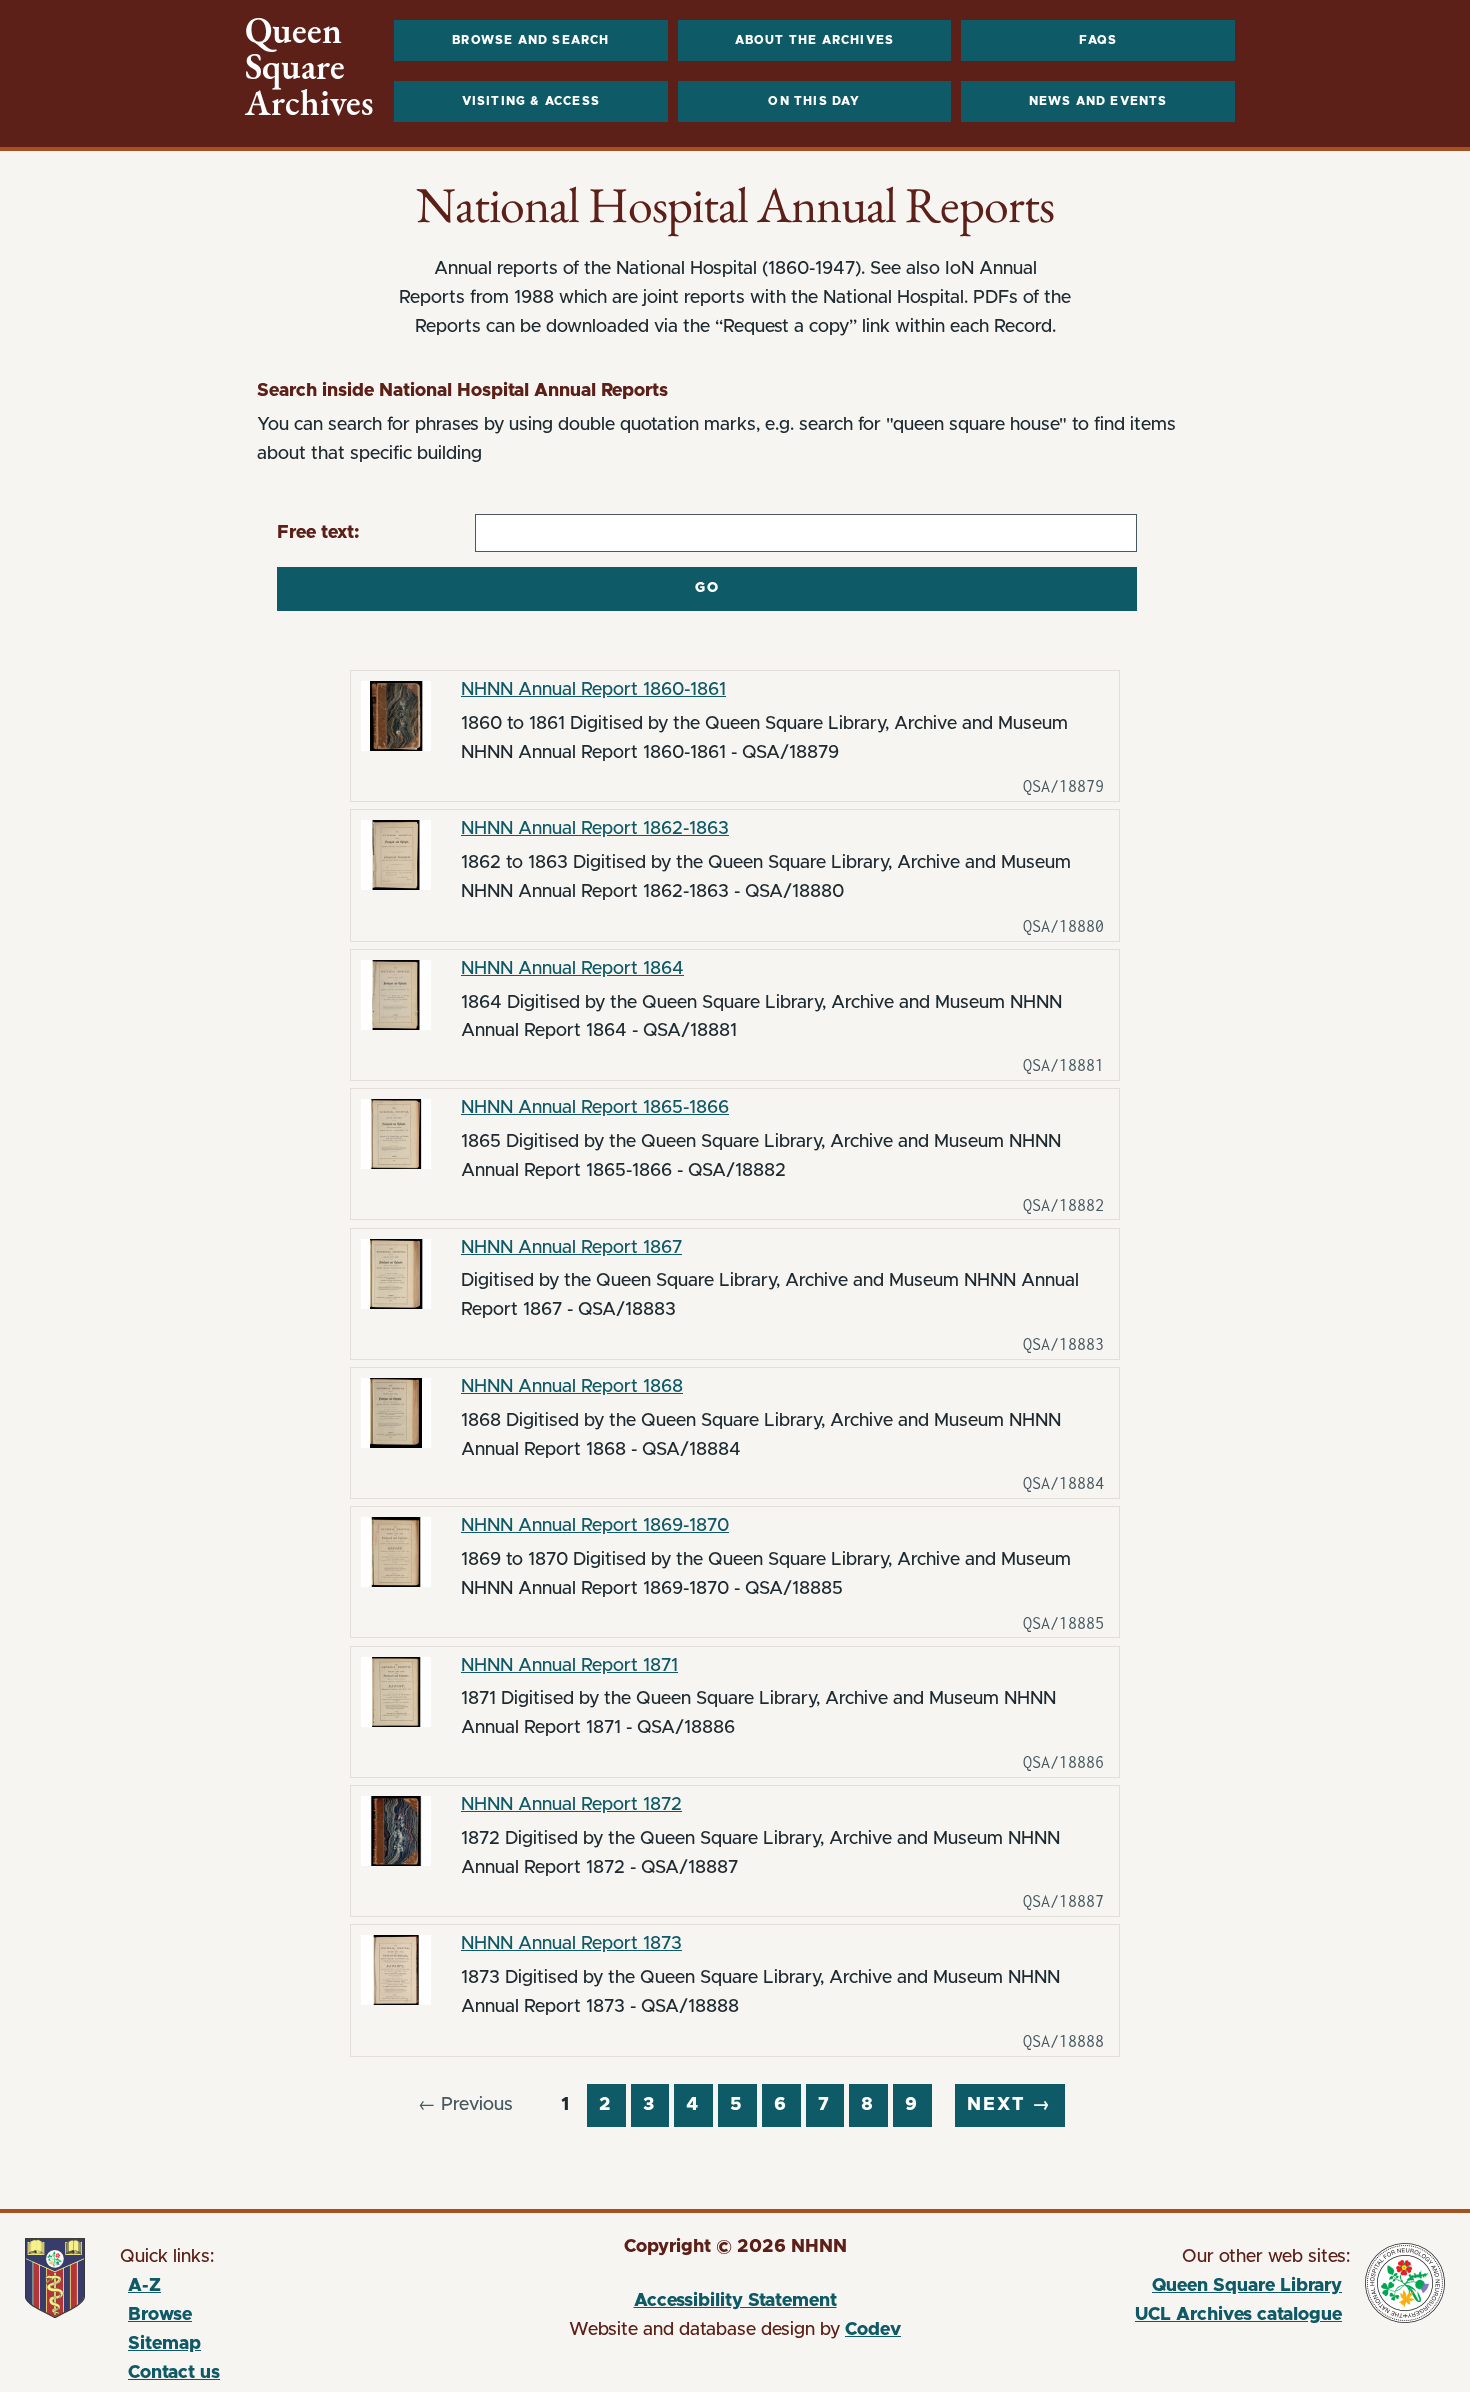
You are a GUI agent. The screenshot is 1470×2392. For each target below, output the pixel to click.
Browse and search (530, 40)
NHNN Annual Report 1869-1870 (595, 1526)
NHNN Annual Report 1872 (571, 1805)
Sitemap (164, 2344)
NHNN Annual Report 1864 (572, 969)
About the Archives (815, 40)
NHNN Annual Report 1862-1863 (595, 829)
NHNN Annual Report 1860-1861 (593, 690)
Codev (873, 2330)
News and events (1098, 101)
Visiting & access (531, 101)
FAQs (1098, 40)
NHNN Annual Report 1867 (571, 1248)
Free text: (318, 533)
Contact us (174, 2373)
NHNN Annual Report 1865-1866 (595, 1108)
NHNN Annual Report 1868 (572, 1387)
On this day (814, 101)
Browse (160, 2315)
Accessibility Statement (735, 2301)
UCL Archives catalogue (1161, 2318)
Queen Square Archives (309, 67)
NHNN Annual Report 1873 (571, 1944)
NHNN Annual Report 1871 (569, 1666)
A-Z (144, 2286)
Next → (1009, 2105)
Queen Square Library (1161, 2289)
